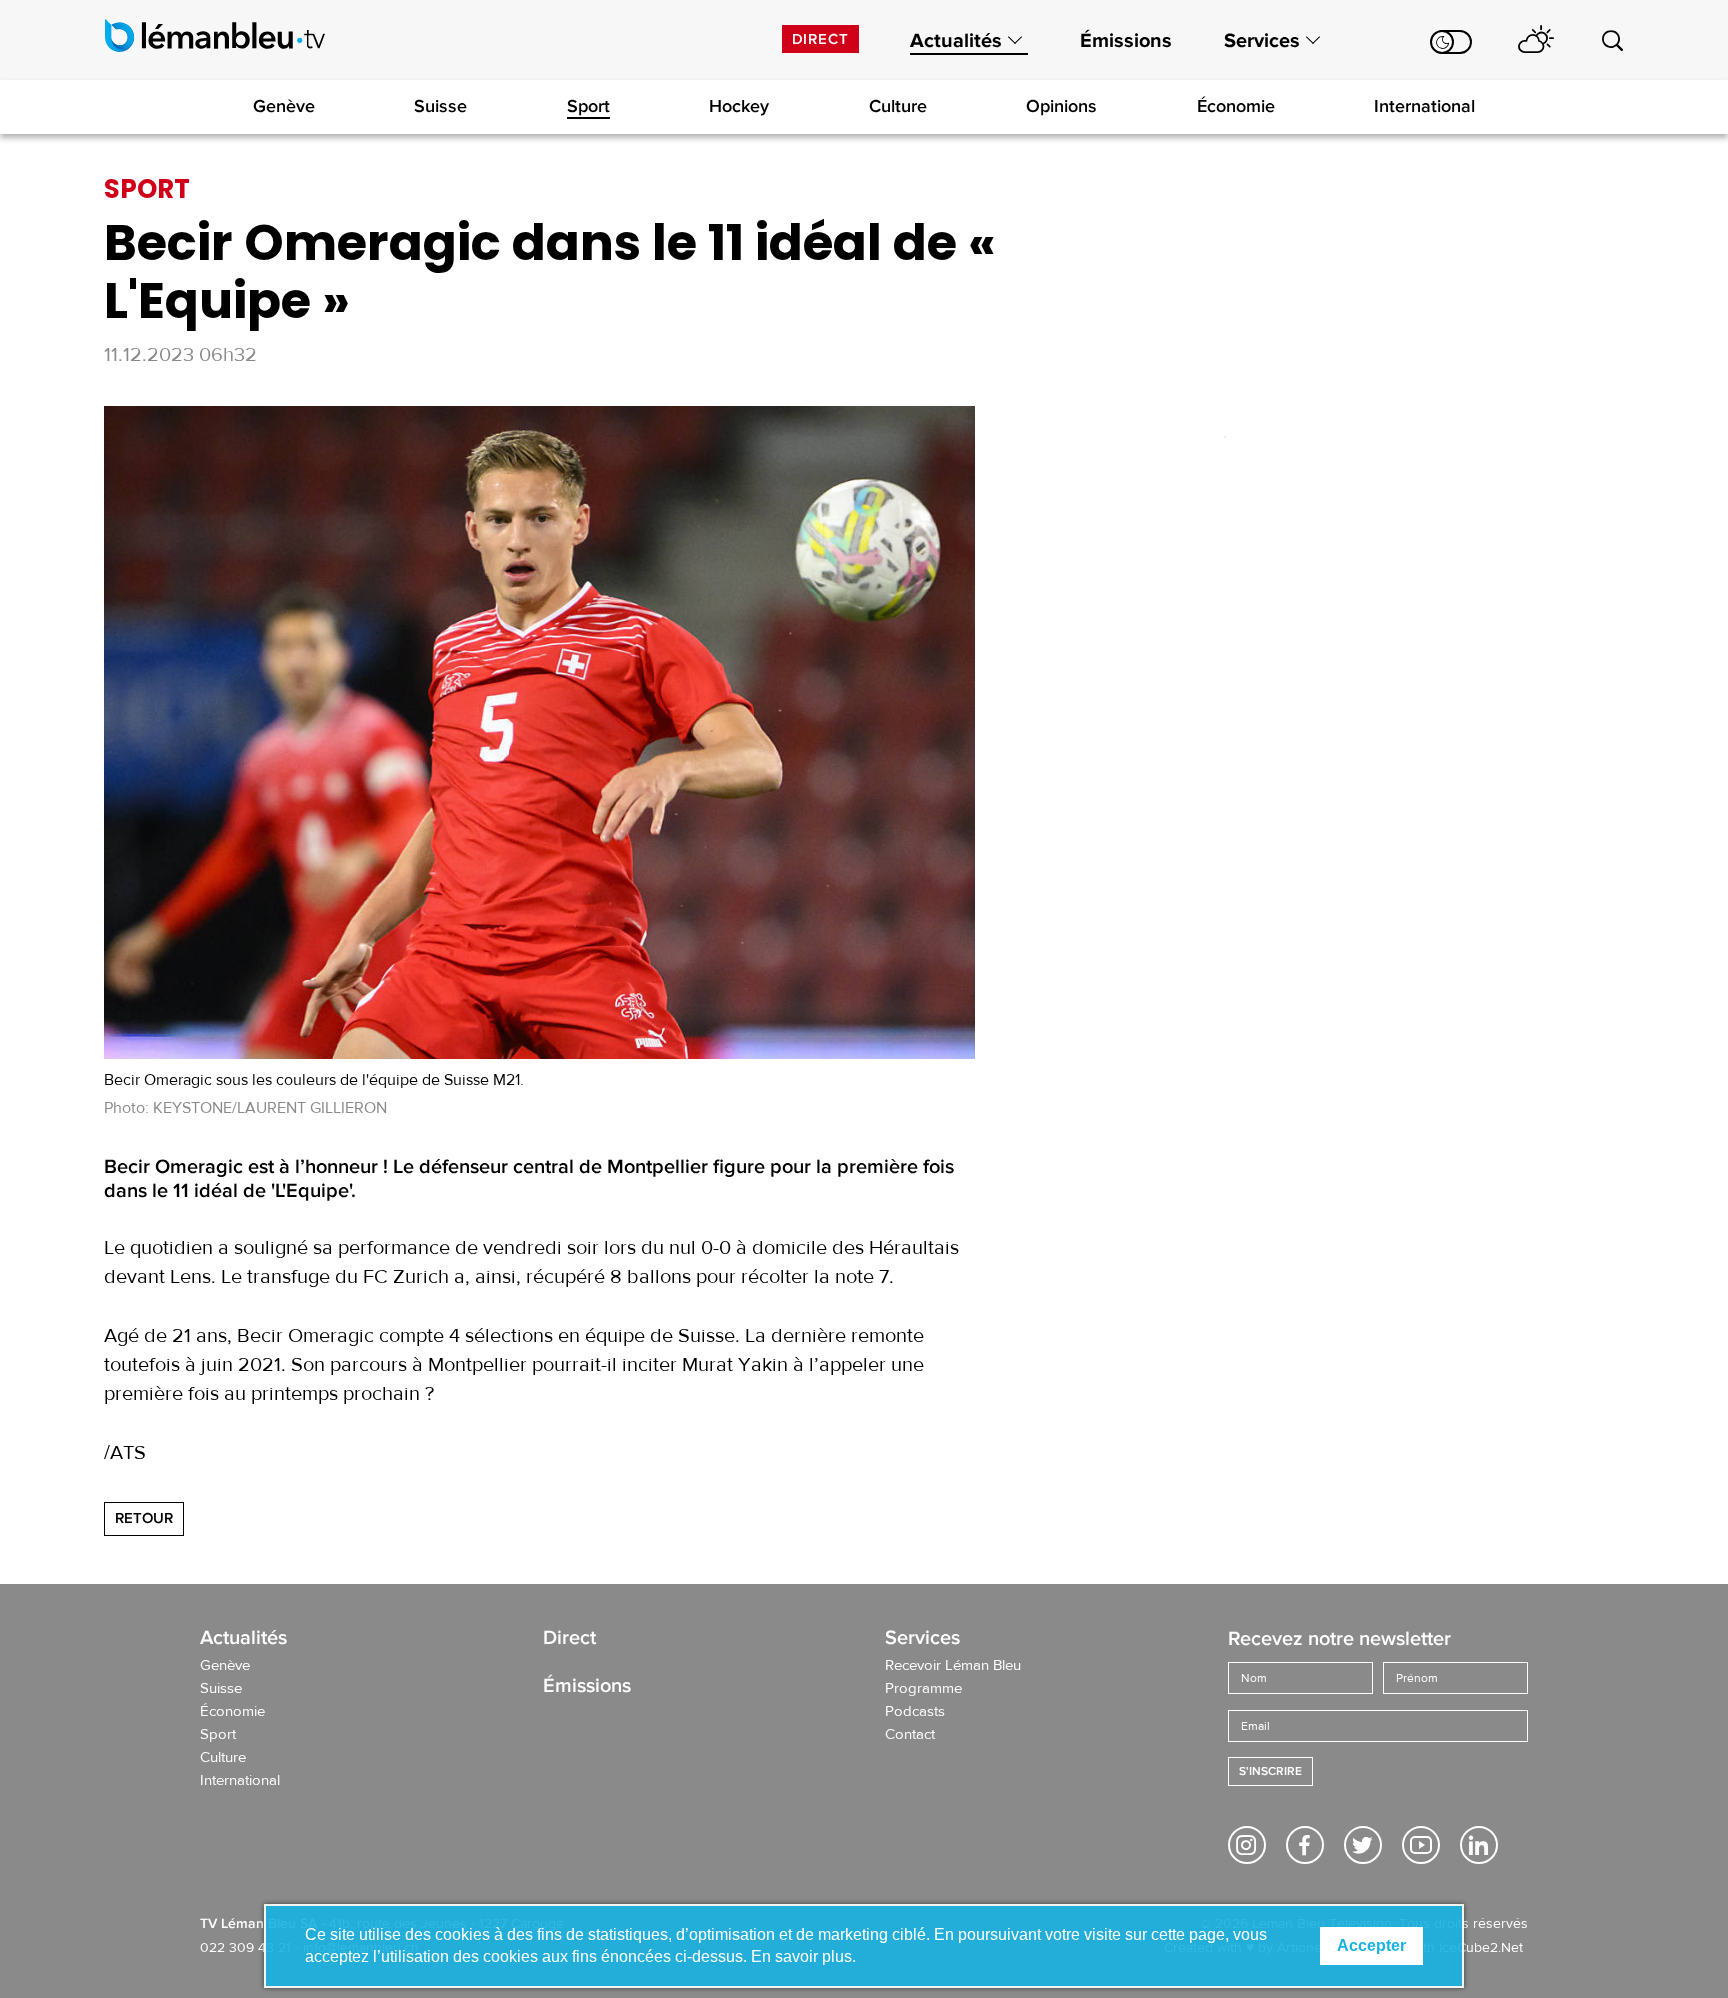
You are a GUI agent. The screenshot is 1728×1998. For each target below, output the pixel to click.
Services (1262, 41)
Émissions (1126, 41)
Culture (898, 106)
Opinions (1061, 106)
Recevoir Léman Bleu (953, 1666)
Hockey (739, 106)
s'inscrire (1270, 1771)
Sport (588, 106)
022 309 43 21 (245, 1948)
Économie (1236, 106)
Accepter (1371, 1945)
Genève (284, 106)
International (1424, 106)
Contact (910, 1735)
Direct (820, 39)
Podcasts (915, 1712)
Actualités (956, 41)
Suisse (440, 106)
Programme (923, 1689)
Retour (144, 1518)
